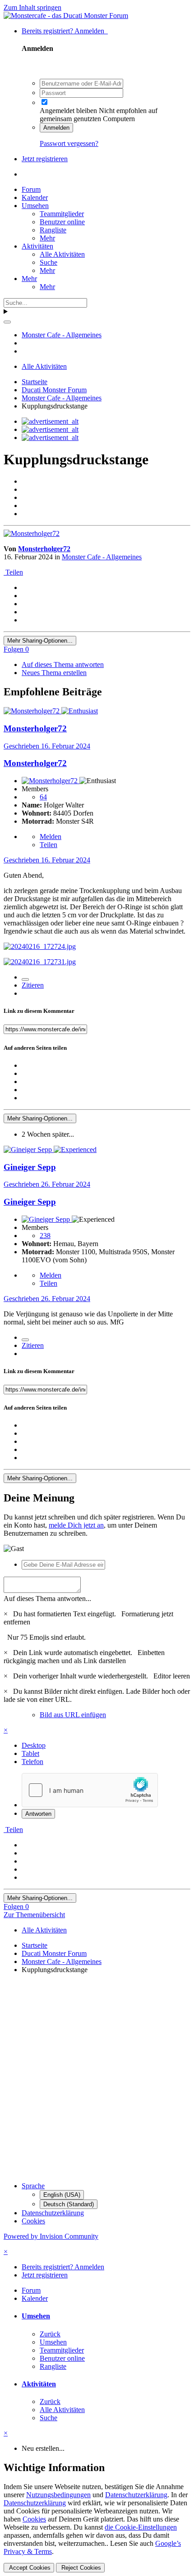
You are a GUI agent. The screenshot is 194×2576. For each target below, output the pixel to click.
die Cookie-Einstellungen (141, 2527)
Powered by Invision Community (51, 2236)
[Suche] (7, 322)
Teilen (13, 572)
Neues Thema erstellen (54, 673)
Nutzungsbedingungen (58, 2495)
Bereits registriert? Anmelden (65, 31)
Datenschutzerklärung (53, 2213)
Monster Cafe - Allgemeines (102, 557)
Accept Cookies (29, 2568)
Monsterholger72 (44, 549)
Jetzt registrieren (45, 159)
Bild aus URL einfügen (73, 1715)
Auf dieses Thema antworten (63, 664)
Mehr (47, 238)
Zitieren (33, 985)
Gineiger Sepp (30, 1167)
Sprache (33, 2186)
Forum (31, 189)
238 (45, 1236)
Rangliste (53, 230)
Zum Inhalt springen (32, 7)
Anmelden (56, 128)
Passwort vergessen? (69, 143)
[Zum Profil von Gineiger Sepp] (29, 1150)
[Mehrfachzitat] (25, 980)
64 (43, 797)
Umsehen (35, 206)
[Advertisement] (97, 2078)
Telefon (32, 1762)
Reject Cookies (80, 2568)
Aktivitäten (37, 246)
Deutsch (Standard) (69, 2204)
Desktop (34, 1745)
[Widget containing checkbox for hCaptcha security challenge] (90, 1790)
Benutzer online (62, 222)
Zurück (50, 2334)
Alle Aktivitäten (62, 254)
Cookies (33, 2221)
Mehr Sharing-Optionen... (40, 641)
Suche (48, 262)
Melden (51, 837)
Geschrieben (47, 746)
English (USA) (62, 2195)
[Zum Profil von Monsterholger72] (32, 533)
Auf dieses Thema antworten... (47, 1599)
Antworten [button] (38, 1814)
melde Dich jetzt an (76, 1525)
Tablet (30, 1753)
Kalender (35, 197)
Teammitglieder (62, 214)
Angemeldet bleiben (68, 111)
